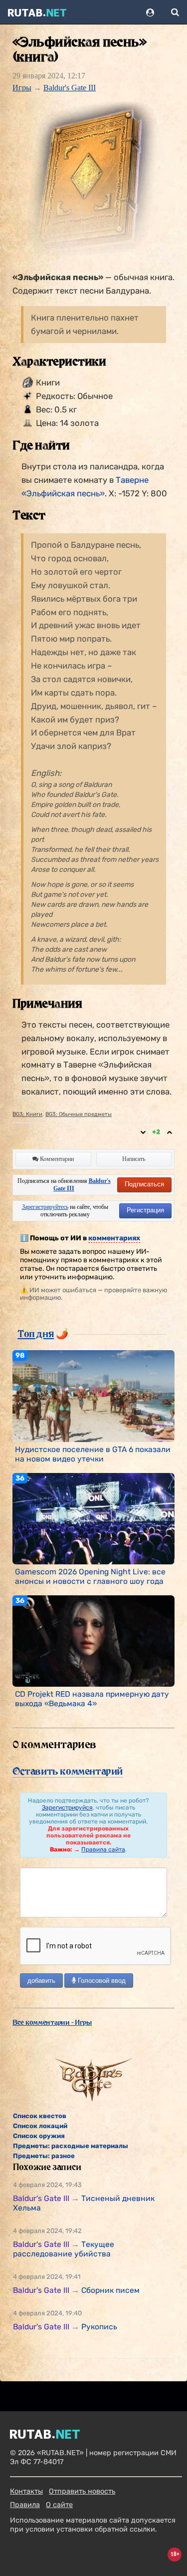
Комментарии (56, 1159)
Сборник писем (110, 2290)
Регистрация (145, 1210)
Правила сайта (103, 1849)
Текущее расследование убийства (64, 2249)
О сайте (59, 2505)
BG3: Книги (27, 1114)
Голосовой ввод (101, 1981)
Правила (25, 2505)
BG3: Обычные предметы (79, 1114)
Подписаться (144, 1184)
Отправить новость (82, 2491)
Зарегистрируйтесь (45, 1207)
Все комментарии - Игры (52, 2022)
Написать (134, 1159)
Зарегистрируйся (67, 1808)
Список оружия (39, 2136)
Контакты (26, 2491)
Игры (22, 88)
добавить (41, 1981)
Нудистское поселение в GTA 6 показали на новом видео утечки (93, 1454)
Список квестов (40, 2116)
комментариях (114, 1238)
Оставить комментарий (68, 1771)
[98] (93, 1396)
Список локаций (40, 2126)
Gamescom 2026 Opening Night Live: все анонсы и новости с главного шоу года (90, 1576)
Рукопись (99, 2327)
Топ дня (36, 1334)
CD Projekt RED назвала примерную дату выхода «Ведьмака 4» (92, 1699)
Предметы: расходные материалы (71, 2146)
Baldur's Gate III (70, 88)
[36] (93, 1518)
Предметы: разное (44, 2156)
